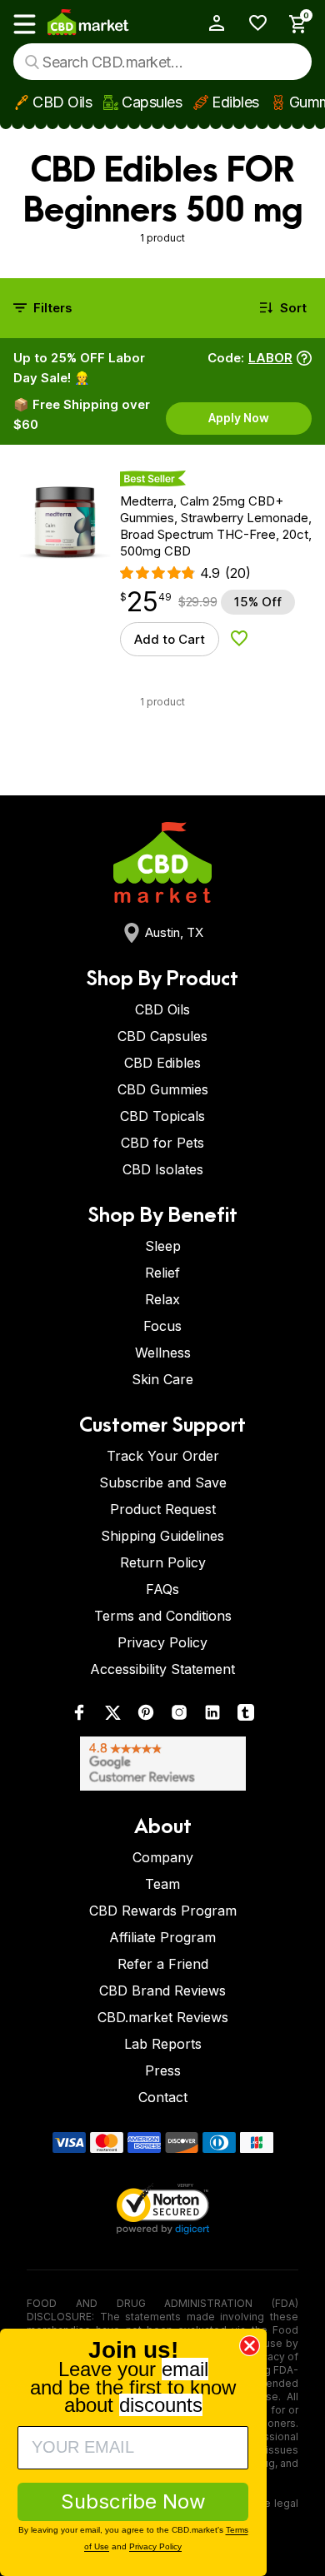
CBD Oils (62, 102)
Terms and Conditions (163, 1616)
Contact (163, 2097)
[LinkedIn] (212, 1716)
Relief (162, 1273)
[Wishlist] (252, 23)
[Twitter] (112, 1716)
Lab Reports (163, 2044)
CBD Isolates (163, 1169)
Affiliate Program (162, 1937)
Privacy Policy (162, 1642)
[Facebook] (79, 1716)
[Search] (32, 62)
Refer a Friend (163, 1964)
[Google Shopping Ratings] (162, 1764)
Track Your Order (163, 1456)
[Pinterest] (146, 1716)
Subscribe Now (133, 2501)
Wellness (163, 1353)
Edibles (235, 102)
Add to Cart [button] (170, 639)
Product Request (163, 1509)
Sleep (163, 1246)
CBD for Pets (162, 1143)
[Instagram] (179, 1716)
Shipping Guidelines (162, 1536)
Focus (162, 1326)
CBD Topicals (162, 1116)
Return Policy (163, 1562)
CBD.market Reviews (163, 2017)
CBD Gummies (163, 1089)
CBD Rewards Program (163, 1911)
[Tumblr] (246, 1716)
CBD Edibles (162, 1063)
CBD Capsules (162, 1036)
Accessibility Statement (162, 1669)
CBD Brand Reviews (162, 1991)
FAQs (162, 1589)
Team (162, 1884)
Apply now (239, 418)
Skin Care (162, 1379)
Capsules (152, 102)
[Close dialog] (250, 2346)
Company (163, 1857)
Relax (162, 1299)
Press (163, 2070)
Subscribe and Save (163, 1482)
